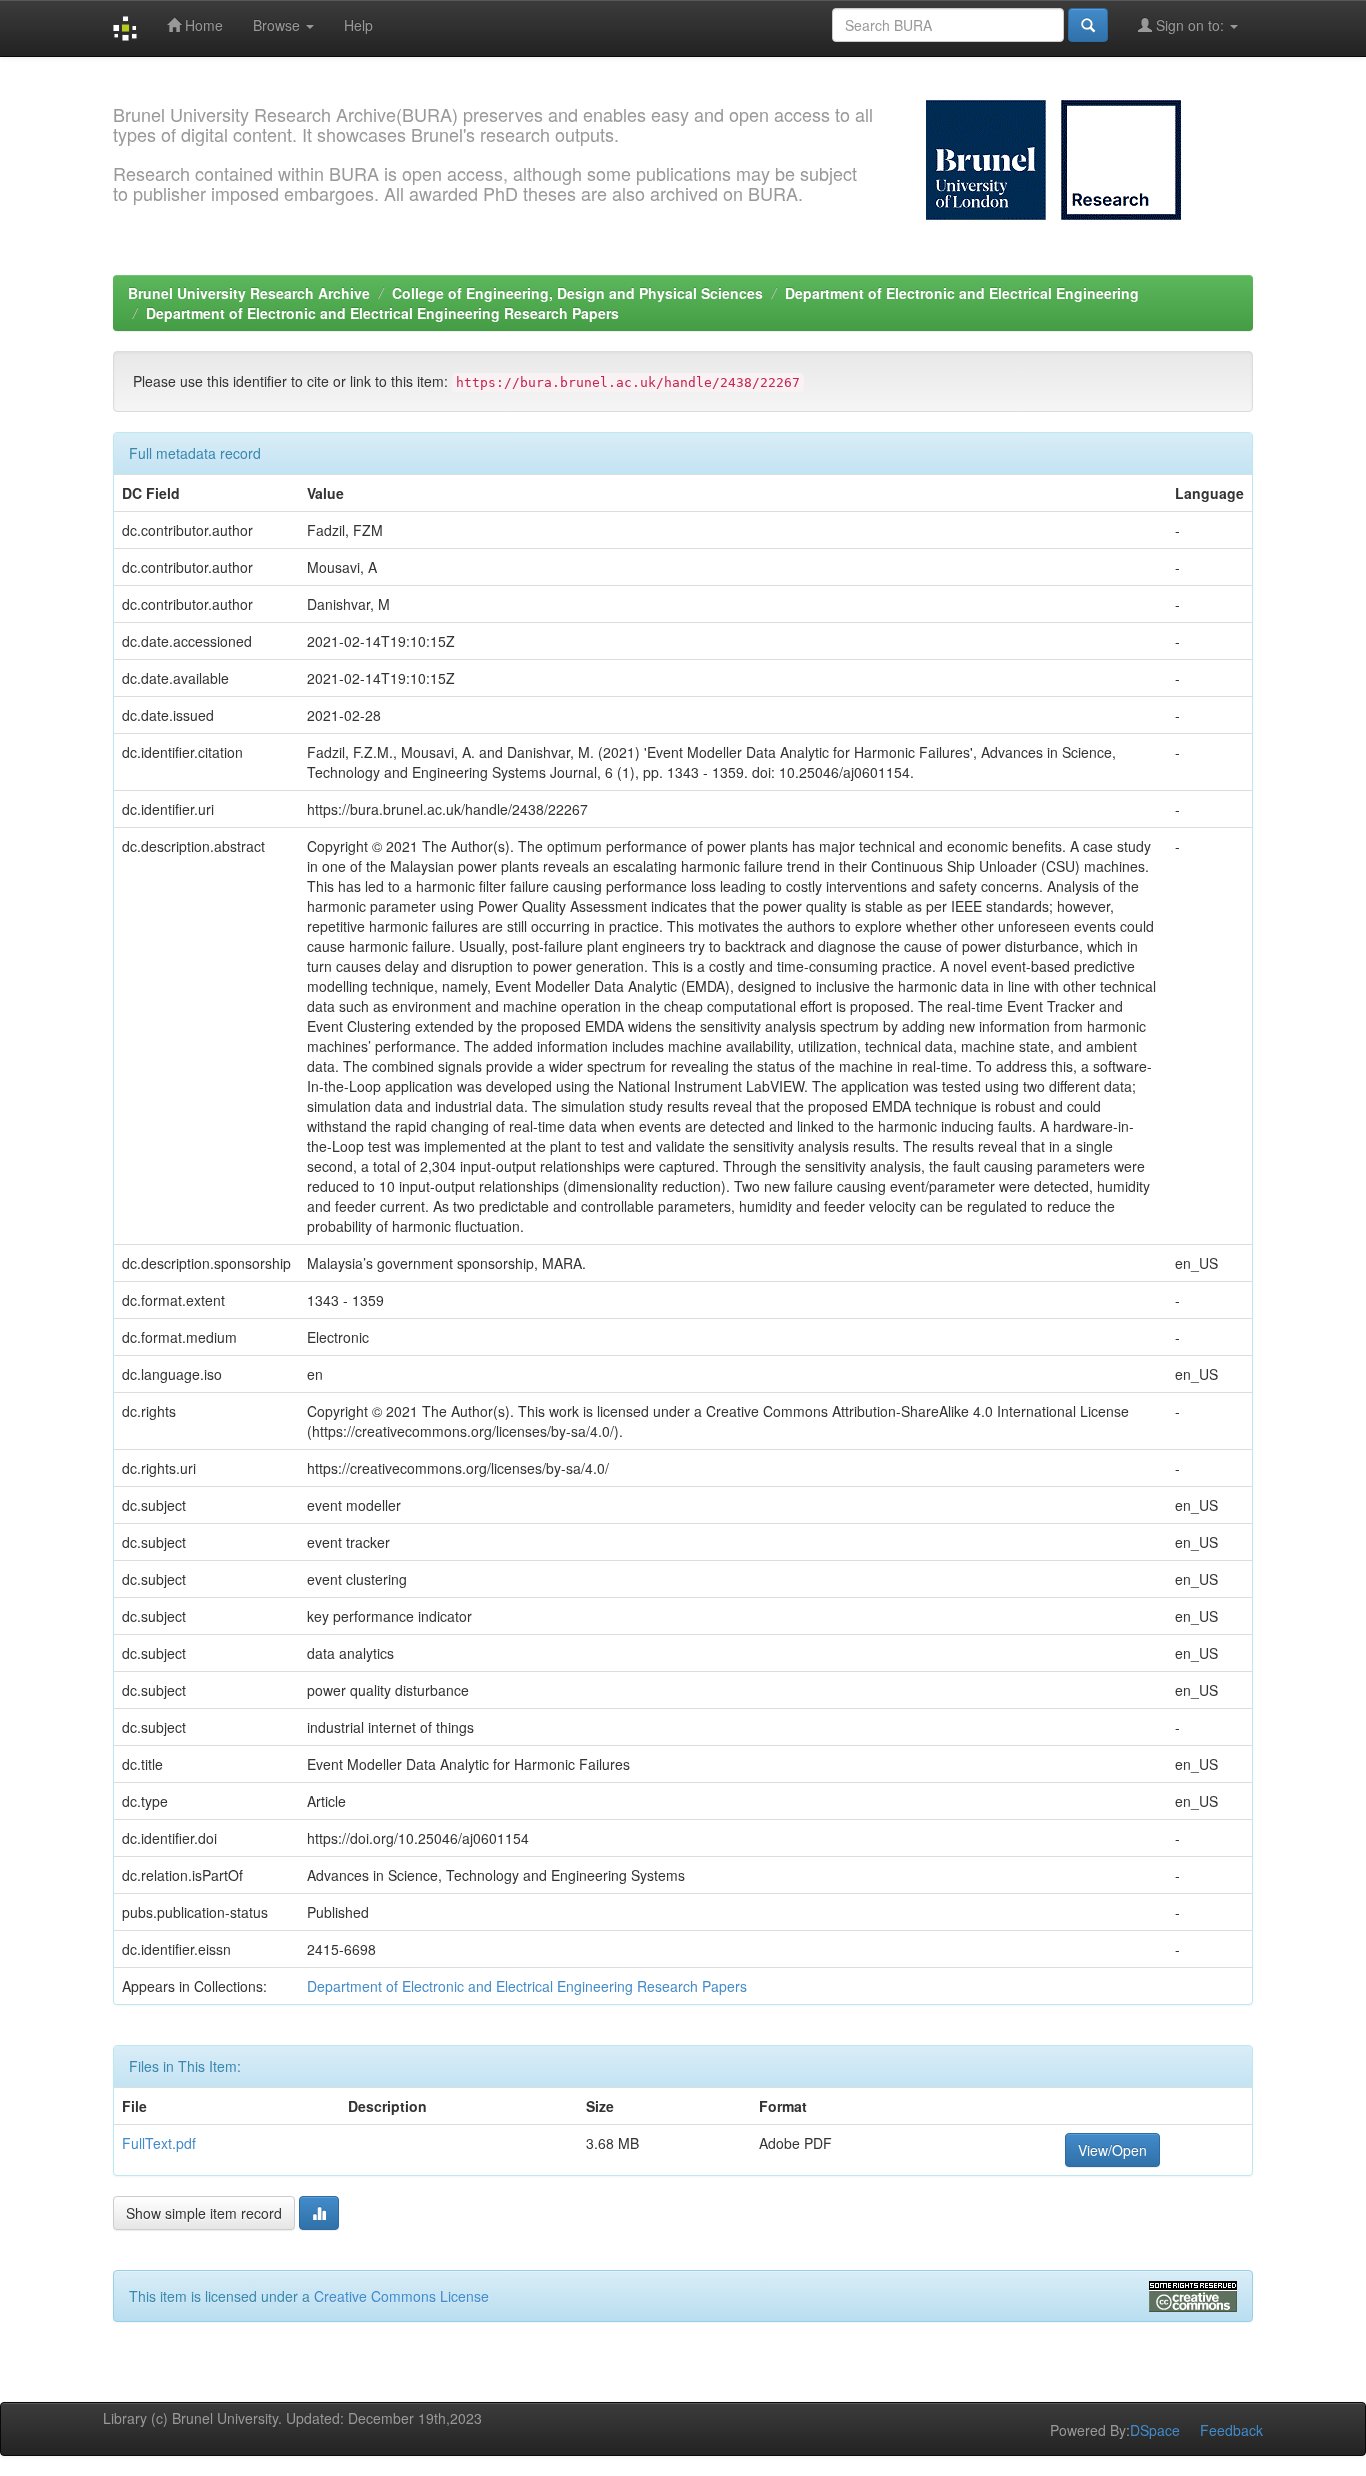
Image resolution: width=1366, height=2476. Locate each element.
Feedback (1231, 2430)
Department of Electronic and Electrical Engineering (962, 293)
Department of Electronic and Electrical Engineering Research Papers (382, 313)
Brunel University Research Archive (249, 293)
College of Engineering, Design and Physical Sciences (577, 293)
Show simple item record (204, 2213)
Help (358, 25)
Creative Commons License (401, 2296)
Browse (278, 25)
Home (202, 25)
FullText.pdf (159, 2143)
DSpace (1155, 2430)
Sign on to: (1190, 25)
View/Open (1112, 2150)
